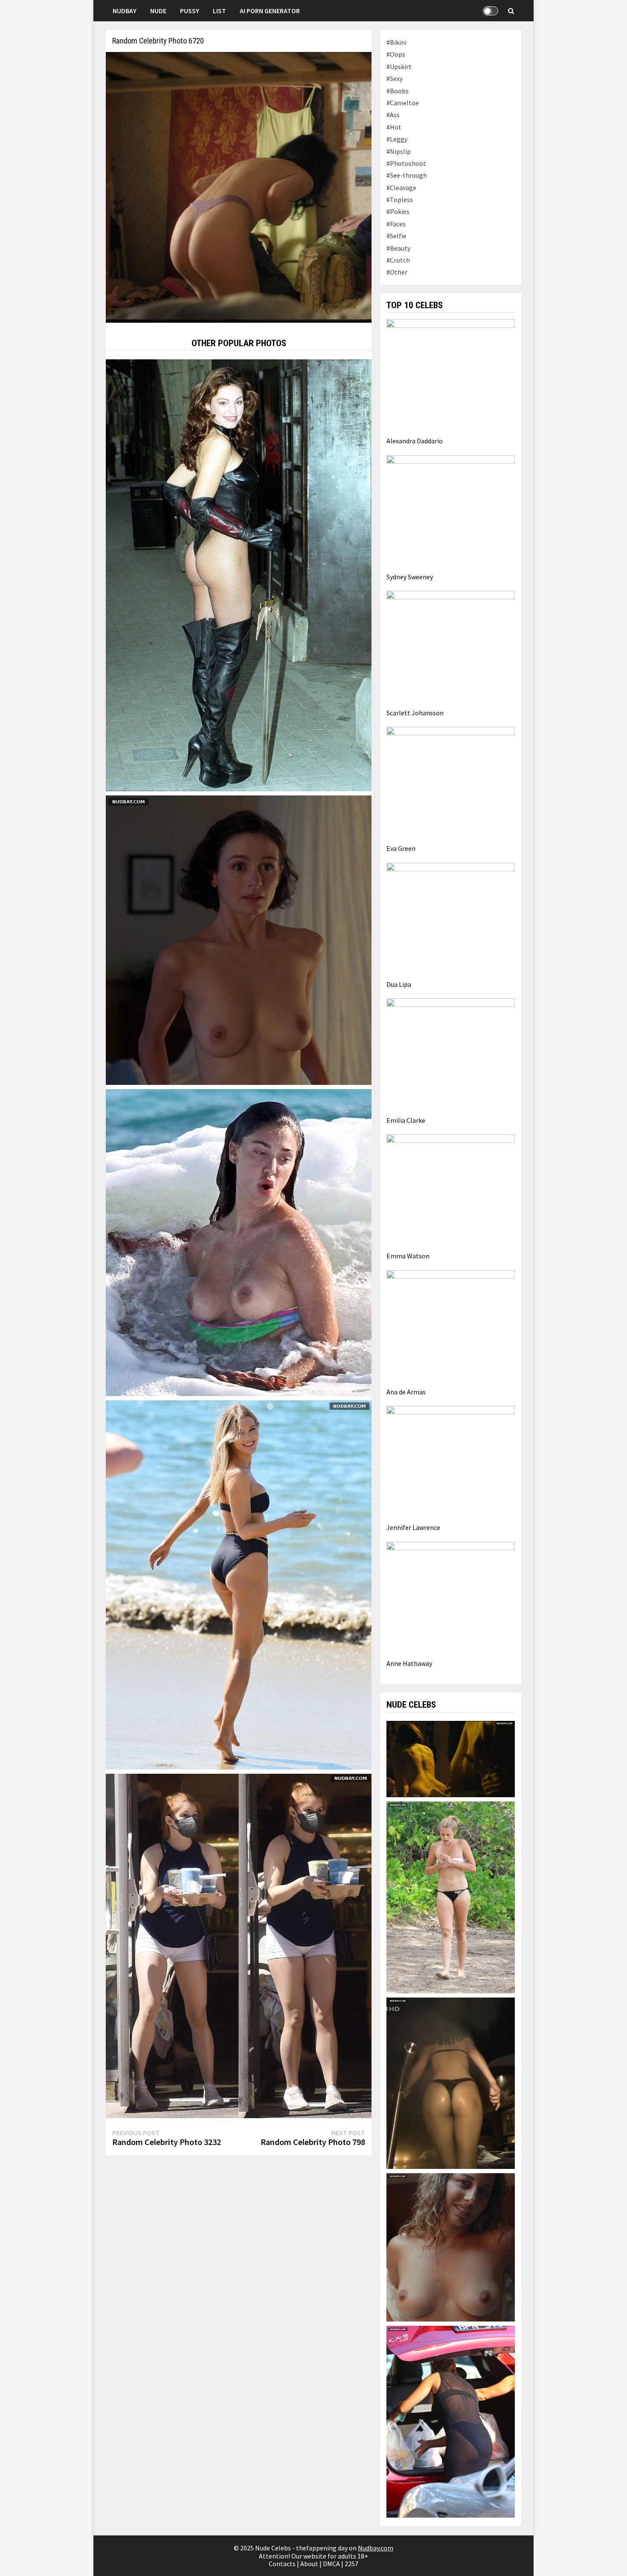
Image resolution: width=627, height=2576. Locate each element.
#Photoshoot (406, 163)
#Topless (400, 199)
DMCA (331, 2564)
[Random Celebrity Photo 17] (239, 574)
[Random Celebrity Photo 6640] (239, 1242)
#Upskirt (399, 66)
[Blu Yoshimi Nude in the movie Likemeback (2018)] (450, 2246)
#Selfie (396, 236)
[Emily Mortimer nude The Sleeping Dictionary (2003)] (239, 939)
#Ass (393, 115)
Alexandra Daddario (415, 441)
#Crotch (398, 260)
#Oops (396, 54)
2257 (351, 2564)
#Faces (396, 224)
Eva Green (401, 848)
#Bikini (396, 42)
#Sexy (395, 78)
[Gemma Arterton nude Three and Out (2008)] (450, 1758)
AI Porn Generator (270, 11)
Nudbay (125, 11)
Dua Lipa (399, 984)
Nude (158, 11)
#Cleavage (401, 188)
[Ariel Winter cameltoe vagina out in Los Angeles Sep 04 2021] (239, 1945)
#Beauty (398, 248)
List (219, 11)
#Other (397, 272)
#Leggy (397, 139)
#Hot (394, 127)
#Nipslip (399, 151)
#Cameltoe (403, 103)
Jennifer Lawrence (413, 1527)
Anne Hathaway (409, 1663)
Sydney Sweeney (410, 577)
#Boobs (398, 91)
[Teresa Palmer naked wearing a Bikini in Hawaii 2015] (450, 1897)
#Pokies (398, 211)
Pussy (190, 11)
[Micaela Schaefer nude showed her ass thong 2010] (450, 2082)
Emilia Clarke (406, 1120)
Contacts (282, 2564)
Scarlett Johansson (415, 713)
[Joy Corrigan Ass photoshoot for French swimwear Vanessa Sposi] (239, 1584)
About (309, 2564)
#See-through (407, 175)
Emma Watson (408, 1256)
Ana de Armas (406, 1392)
